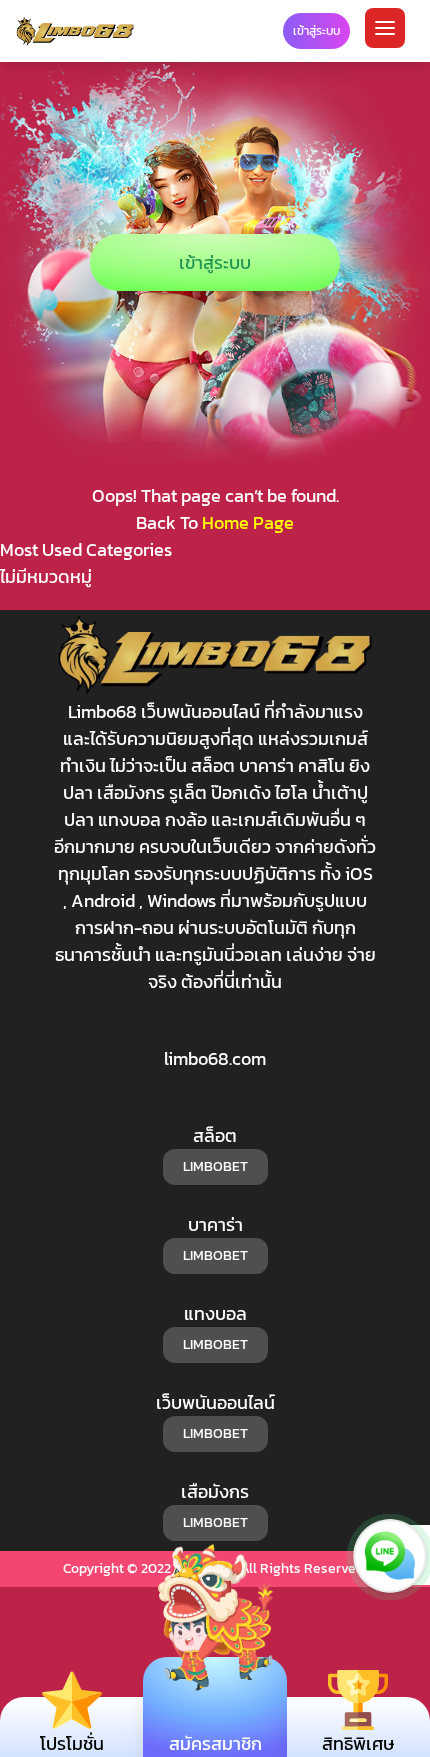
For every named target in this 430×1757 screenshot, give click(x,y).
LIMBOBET (215, 1166)
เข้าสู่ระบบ (215, 262)
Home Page (248, 522)
